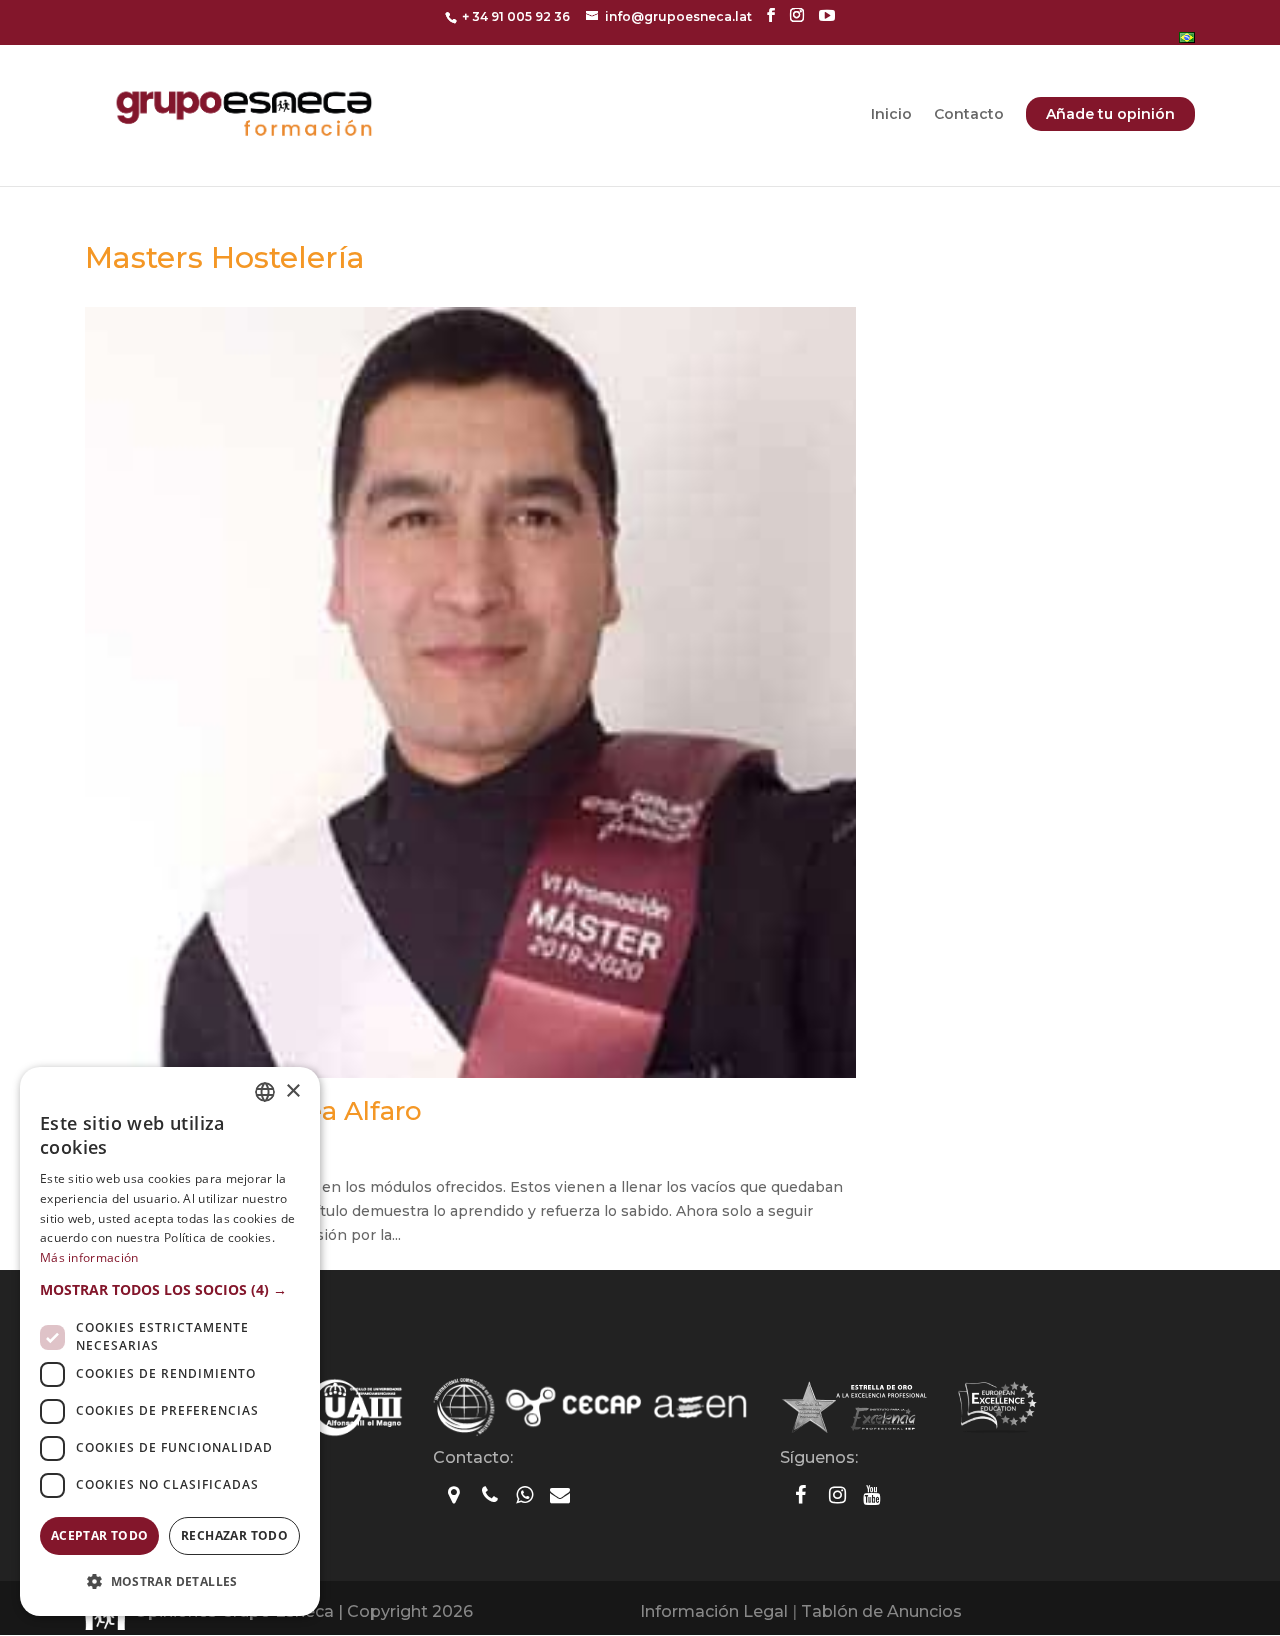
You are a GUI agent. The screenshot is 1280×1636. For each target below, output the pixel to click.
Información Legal (714, 1611)
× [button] (292, 1091)
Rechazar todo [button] (234, 1535)
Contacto (969, 115)
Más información (89, 1257)
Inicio (891, 115)
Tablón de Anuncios (881, 1611)
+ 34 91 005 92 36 (516, 16)
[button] (170, 1290)
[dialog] (170, 1341)
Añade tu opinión (1110, 114)
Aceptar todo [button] (100, 1535)
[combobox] (265, 1092)
